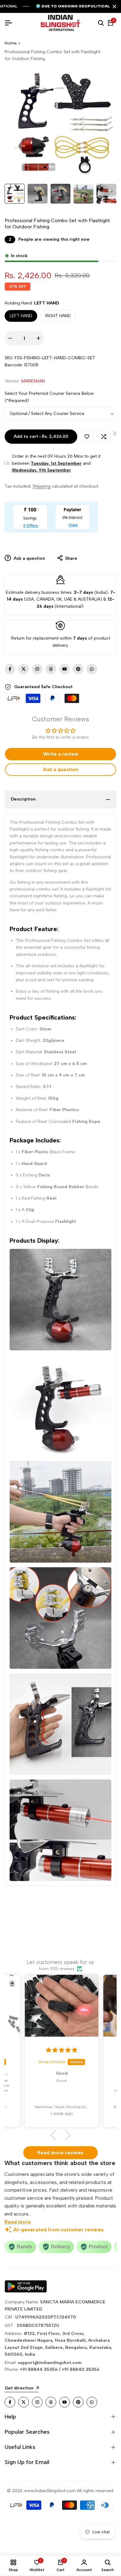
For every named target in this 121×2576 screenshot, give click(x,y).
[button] (55, 2135)
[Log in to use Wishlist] (87, 437)
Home (11, 43)
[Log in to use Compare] (104, 437)
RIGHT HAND (58, 316)
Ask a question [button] (60, 769)
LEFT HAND (21, 316)
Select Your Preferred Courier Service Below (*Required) (49, 397)
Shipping (41, 486)
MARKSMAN (33, 381)
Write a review (61, 754)
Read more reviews (60, 2153)
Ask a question (29, 558)
